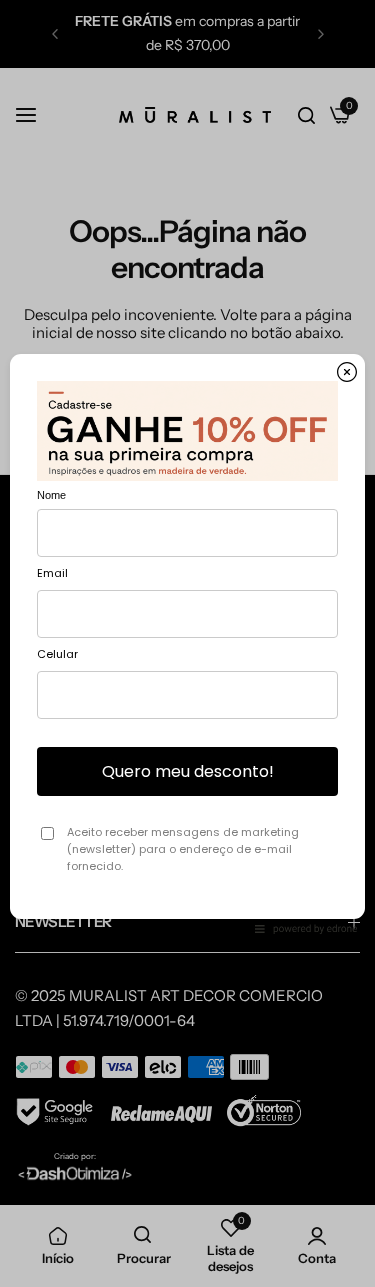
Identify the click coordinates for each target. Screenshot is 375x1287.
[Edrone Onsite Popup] (187, 643)
